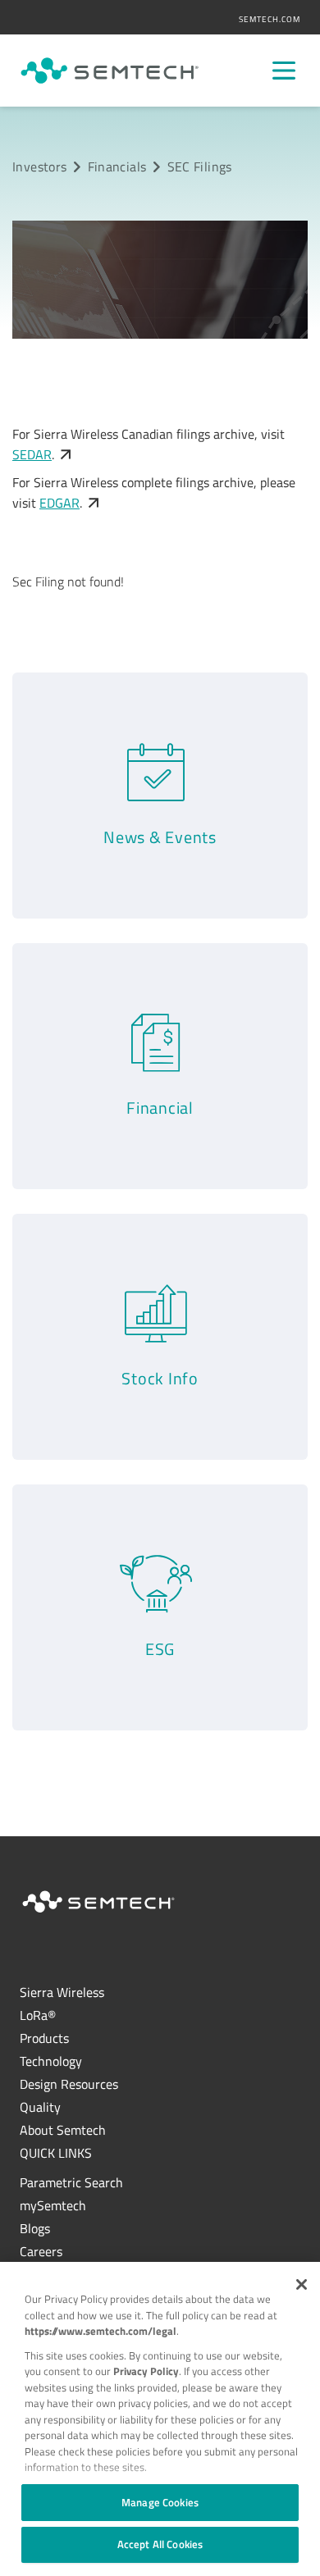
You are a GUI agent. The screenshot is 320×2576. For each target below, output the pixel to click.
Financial (160, 1108)
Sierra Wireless (62, 1992)
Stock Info (160, 1378)
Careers (41, 2251)
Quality (40, 2107)
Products (44, 2038)
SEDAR (32, 454)
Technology (51, 2061)
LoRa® (38, 2015)
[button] (302, 2284)
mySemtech (53, 2205)
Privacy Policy (146, 2371)
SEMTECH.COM (270, 19)
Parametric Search (71, 2182)
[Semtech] (110, 71)
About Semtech (63, 2130)
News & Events (160, 837)
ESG (160, 1649)
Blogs (35, 2228)
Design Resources (69, 2084)
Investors (39, 166)
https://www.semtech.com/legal (101, 2331)
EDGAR (59, 503)
